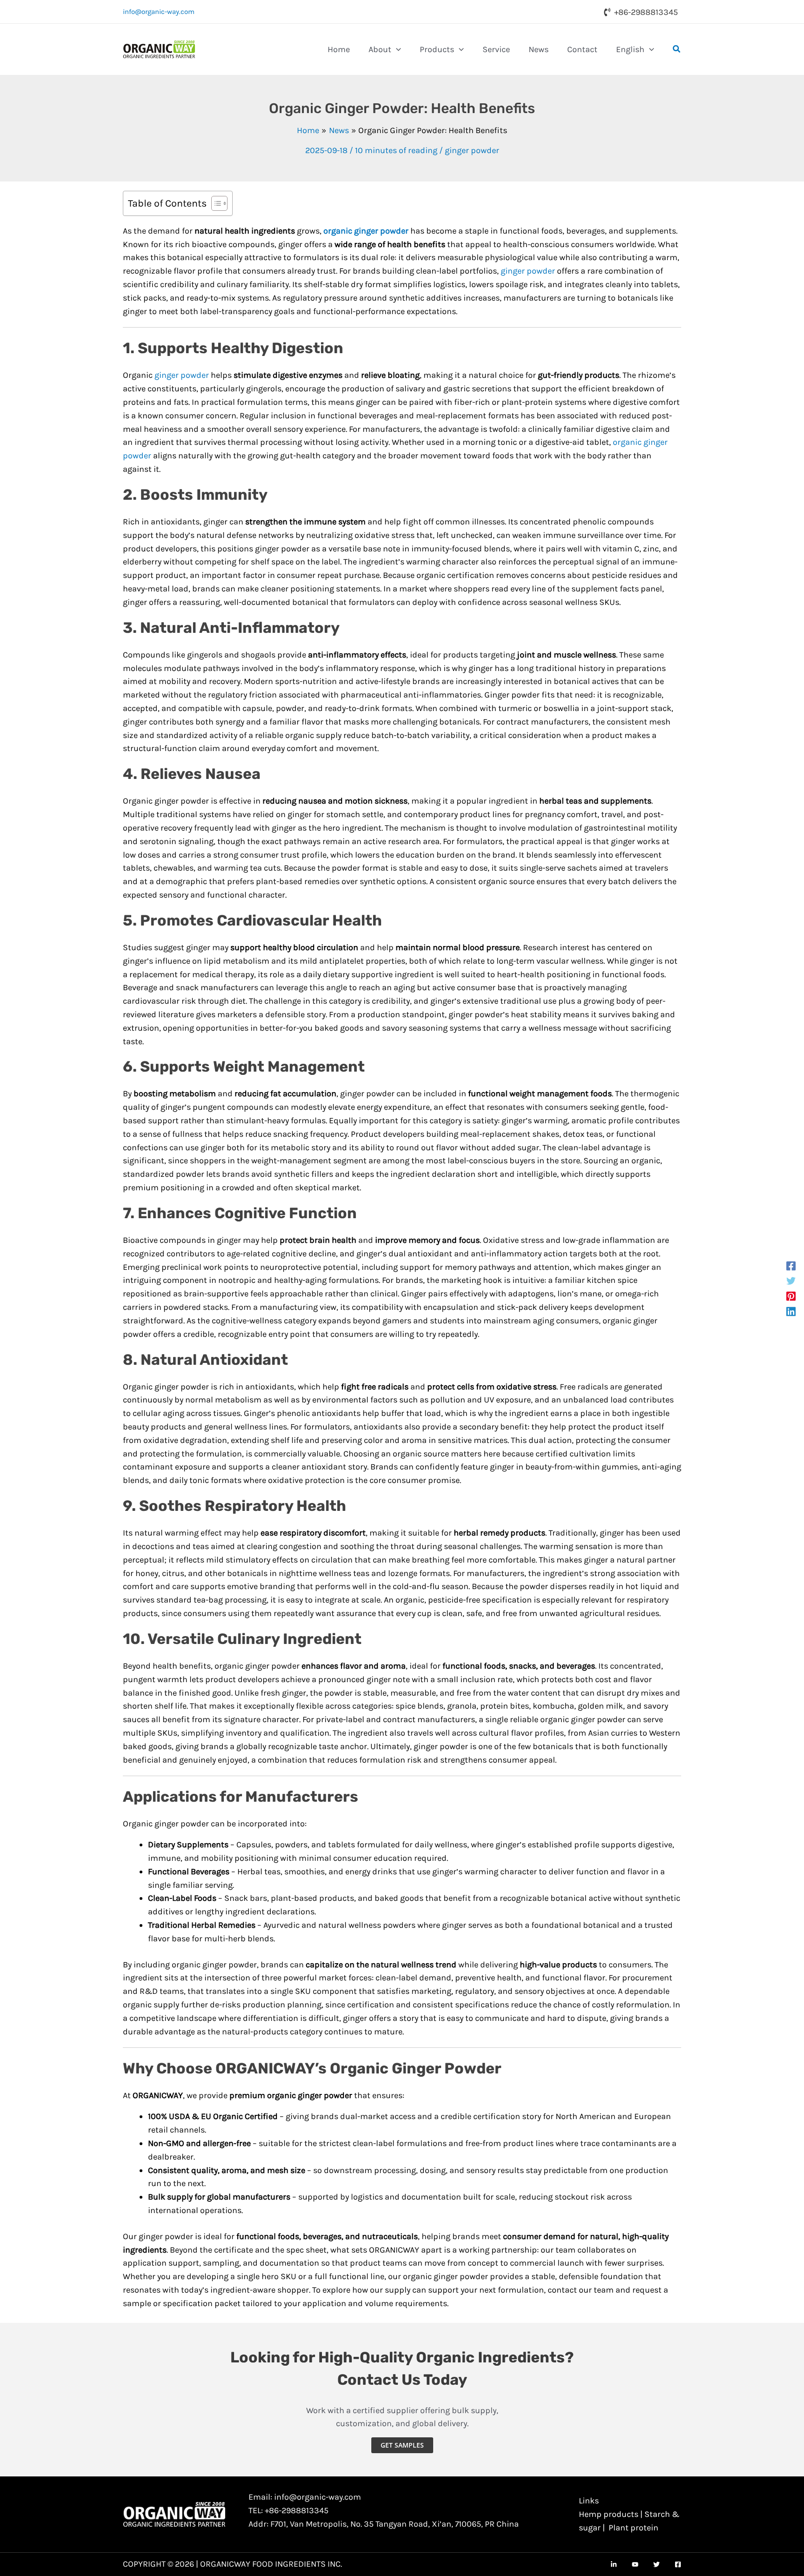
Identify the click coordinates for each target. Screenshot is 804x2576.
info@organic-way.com (159, 12)
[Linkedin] (791, 1311)
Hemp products (609, 2514)
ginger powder (472, 150)
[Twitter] (791, 1280)
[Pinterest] (791, 1296)
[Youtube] (635, 2564)
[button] (396, 49)
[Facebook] (791, 1265)
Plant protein (633, 2528)
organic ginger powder (366, 231)
